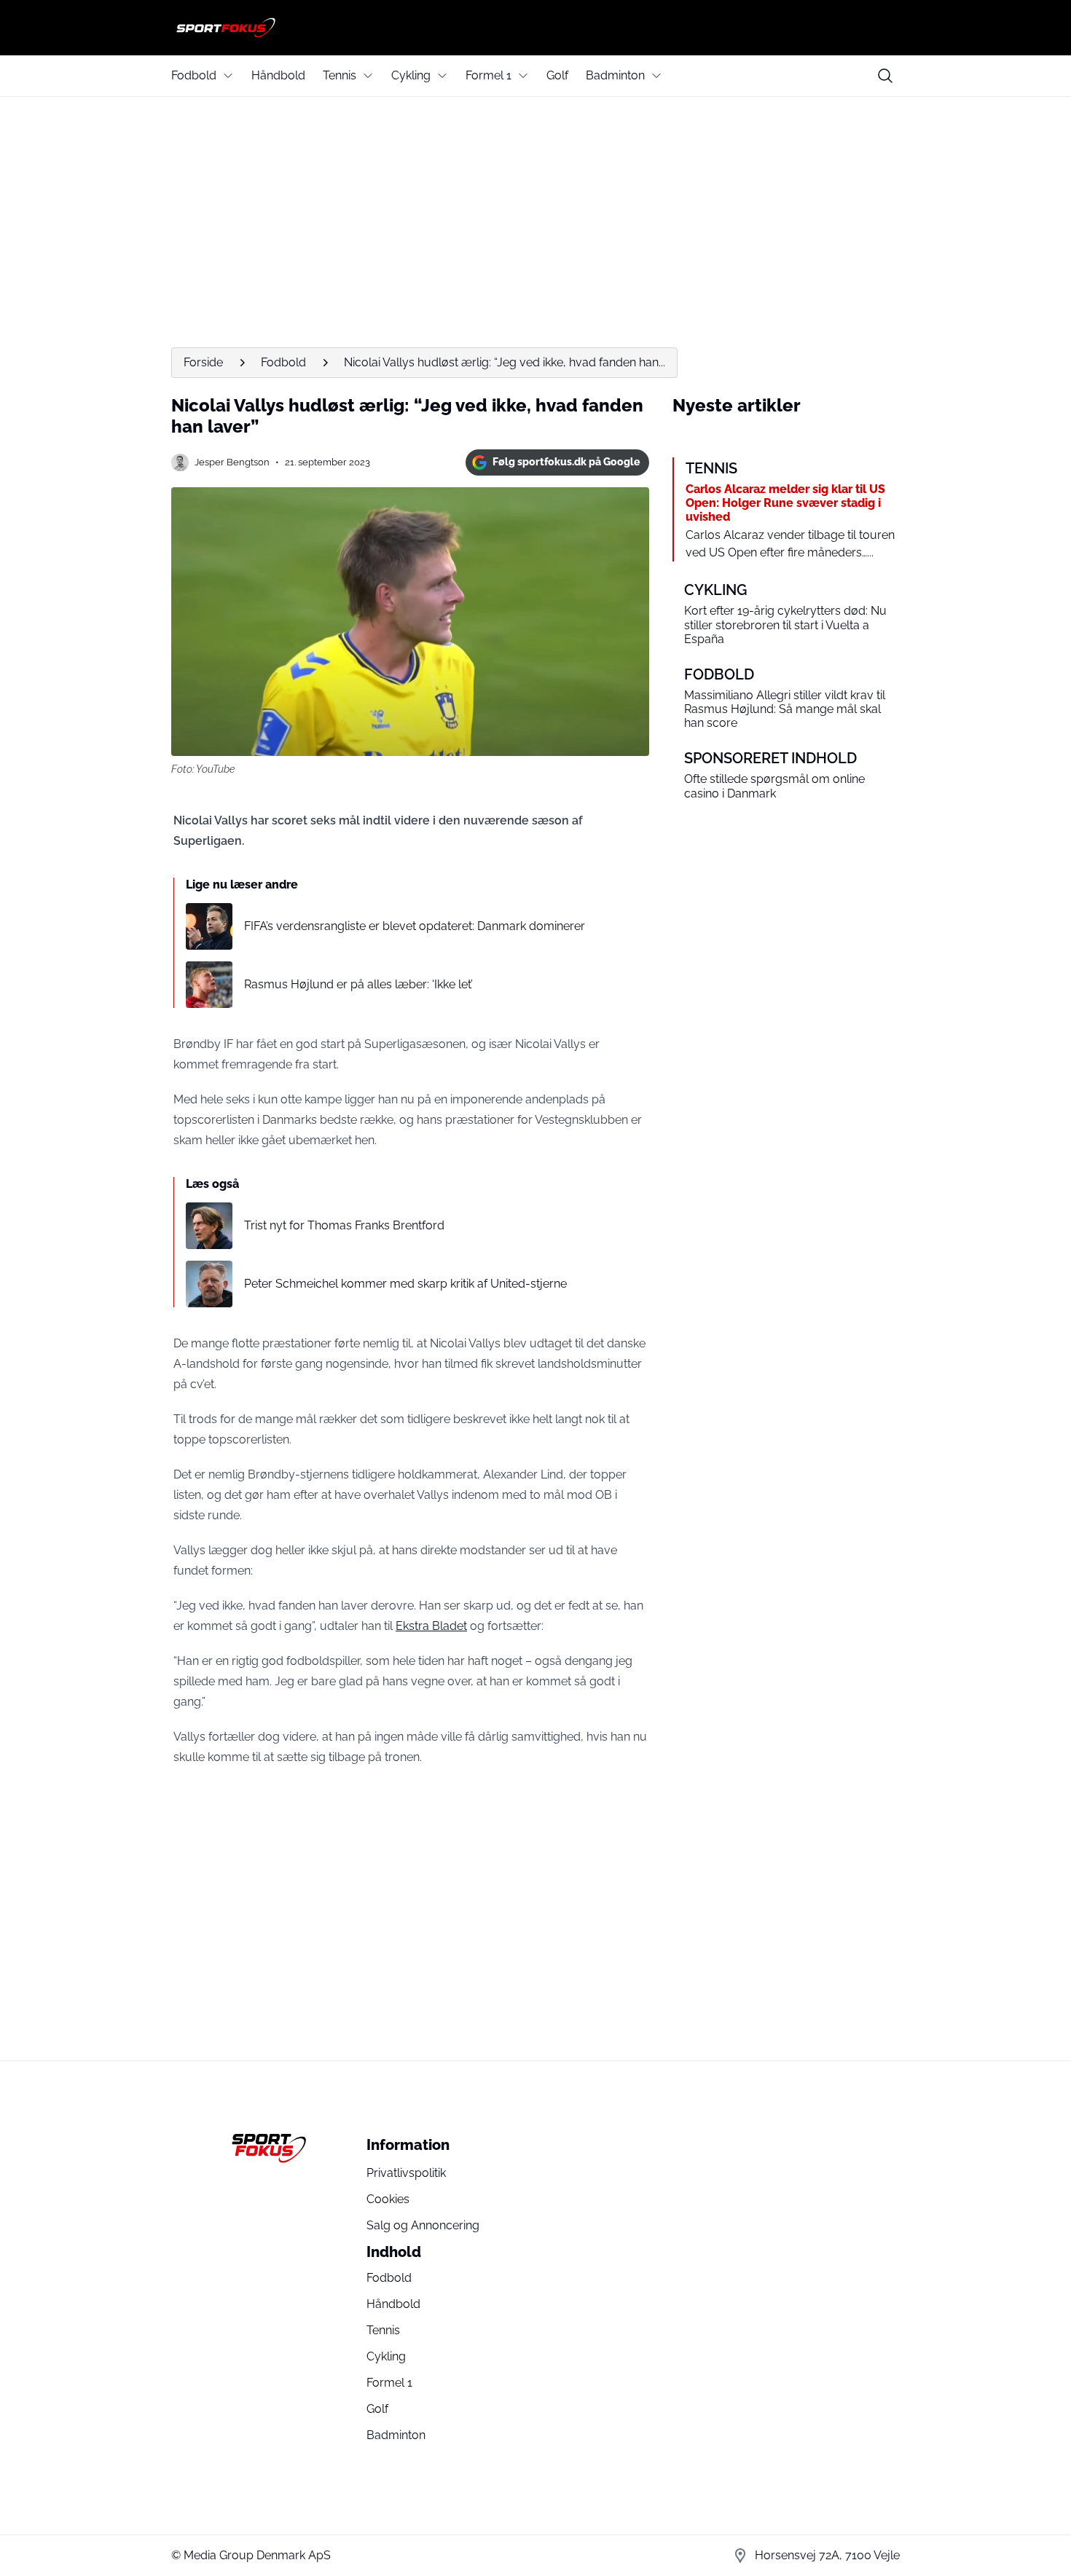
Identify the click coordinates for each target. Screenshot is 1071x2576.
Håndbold (278, 75)
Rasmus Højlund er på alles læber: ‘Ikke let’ (358, 984)
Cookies (388, 2199)
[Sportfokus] (535, 28)
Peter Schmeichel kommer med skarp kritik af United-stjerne (405, 1284)
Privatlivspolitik (406, 2173)
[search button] (885, 76)
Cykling (411, 75)
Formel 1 (489, 75)
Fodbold (194, 75)
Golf (557, 75)
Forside (203, 362)
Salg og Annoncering (423, 2225)
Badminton (615, 75)
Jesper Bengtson (232, 462)
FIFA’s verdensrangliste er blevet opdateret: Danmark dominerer (415, 926)
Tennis (340, 75)
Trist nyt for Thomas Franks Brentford (344, 1225)
